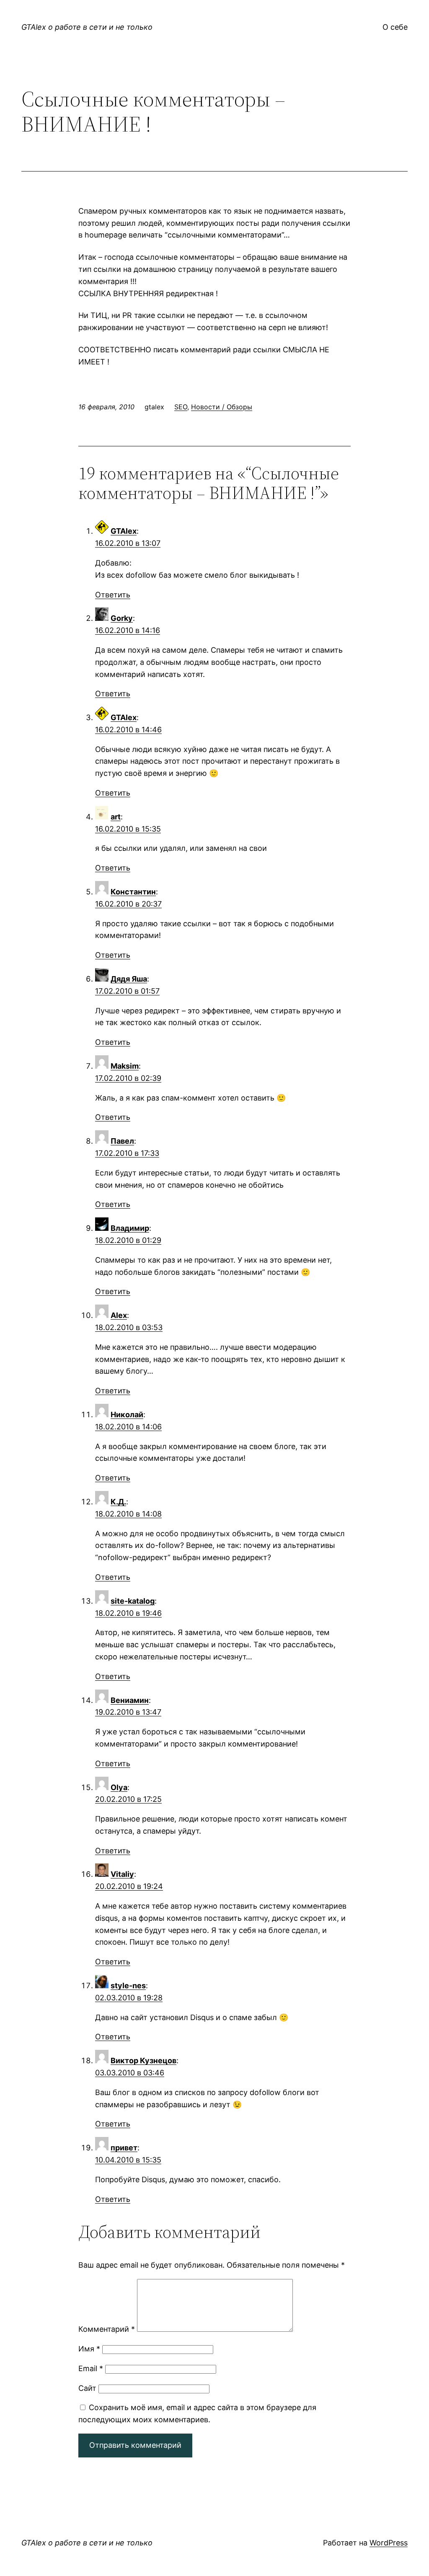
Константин (133, 892)
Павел (122, 1141)
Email (91, 2368)
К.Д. (118, 1502)
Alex (119, 1315)
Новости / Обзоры (222, 407)
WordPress (389, 2543)
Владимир (130, 1228)
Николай (127, 1415)
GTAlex (124, 531)
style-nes (128, 1986)
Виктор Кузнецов (143, 2061)
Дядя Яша (129, 979)
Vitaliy (122, 1874)
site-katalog (133, 1601)
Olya (119, 1787)
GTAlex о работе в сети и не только (87, 27)
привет (124, 2148)
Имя (89, 2349)
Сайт (87, 2388)
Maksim (125, 1066)
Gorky (122, 618)
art (116, 817)
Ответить (113, 595)
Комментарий (107, 2329)
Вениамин (130, 1700)
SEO (181, 407)
